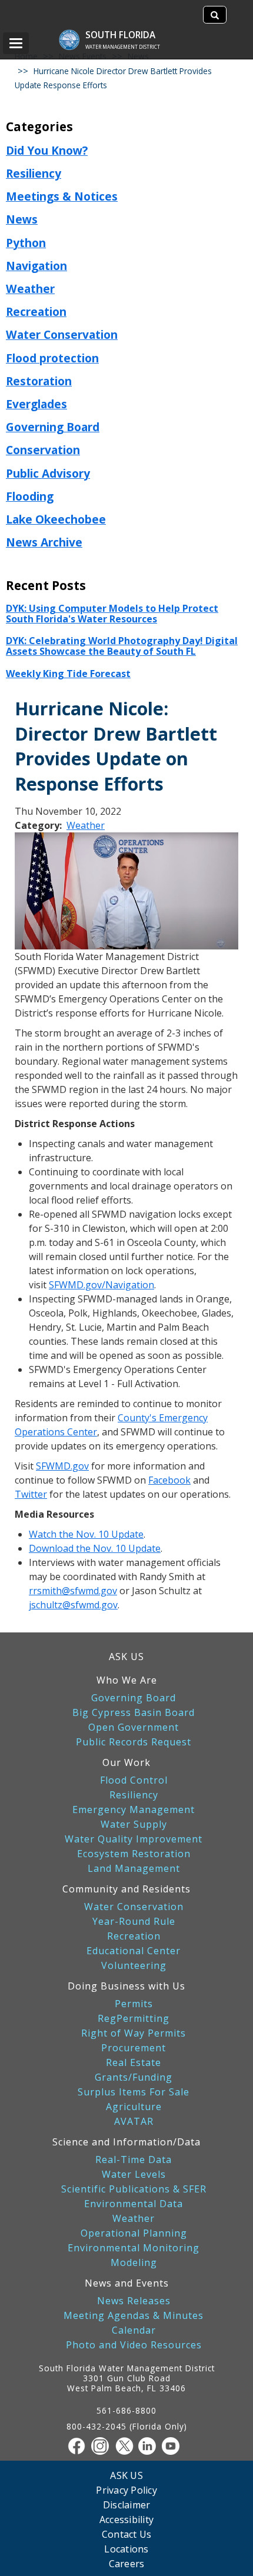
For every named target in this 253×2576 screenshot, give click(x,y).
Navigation (36, 266)
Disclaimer (127, 2505)
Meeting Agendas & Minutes (134, 2316)
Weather (30, 289)
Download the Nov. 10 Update (95, 1548)
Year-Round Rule (134, 1922)
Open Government (134, 1727)
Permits (134, 2004)
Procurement (134, 2048)
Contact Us (127, 2534)
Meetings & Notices (62, 196)
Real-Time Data (134, 2160)
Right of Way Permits (134, 2033)
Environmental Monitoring (134, 2248)
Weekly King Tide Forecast (68, 674)
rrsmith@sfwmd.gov (73, 1591)
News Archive (44, 542)
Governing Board (53, 427)
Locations (126, 2549)
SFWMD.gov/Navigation (101, 1285)
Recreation (36, 311)
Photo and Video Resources (134, 2345)
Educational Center (134, 1951)
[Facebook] (79, 2446)
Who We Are (127, 1680)
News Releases (134, 2301)
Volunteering (134, 1966)
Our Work (126, 1762)
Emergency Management (134, 1810)
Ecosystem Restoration (134, 1854)
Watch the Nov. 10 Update (86, 1534)
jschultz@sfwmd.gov (73, 1605)
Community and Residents (126, 1889)
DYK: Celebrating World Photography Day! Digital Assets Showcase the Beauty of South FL (122, 646)
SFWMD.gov (62, 1466)
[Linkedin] (150, 2446)
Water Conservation (62, 334)
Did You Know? (47, 150)
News (22, 219)
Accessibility (126, 2519)
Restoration (39, 381)
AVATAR (134, 2122)
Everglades (36, 404)
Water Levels (134, 2175)
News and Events (127, 2283)
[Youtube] (174, 2446)
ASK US (126, 1657)
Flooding (30, 496)
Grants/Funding (134, 2077)
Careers (127, 2563)
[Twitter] (126, 2446)
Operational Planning (134, 2233)
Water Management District (123, 47)
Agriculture (134, 2107)
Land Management (134, 1869)
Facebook (169, 1480)
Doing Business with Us (126, 1986)
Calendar (134, 2330)
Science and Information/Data (126, 2142)
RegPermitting (134, 2019)
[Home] (75, 34)
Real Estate (134, 2063)
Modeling (134, 2263)
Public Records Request (134, 1742)
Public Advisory (48, 473)
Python (26, 243)
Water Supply (134, 1824)
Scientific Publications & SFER (134, 2189)
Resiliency (34, 173)
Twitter (31, 1494)
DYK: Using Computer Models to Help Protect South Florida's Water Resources (112, 614)
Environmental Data (134, 2204)
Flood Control (134, 1780)
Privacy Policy (126, 2490)
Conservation (43, 450)
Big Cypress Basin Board (134, 1713)
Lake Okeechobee (56, 519)
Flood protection (52, 358)
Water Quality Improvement (134, 1839)
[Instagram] (103, 2446)
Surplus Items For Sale (134, 2092)
